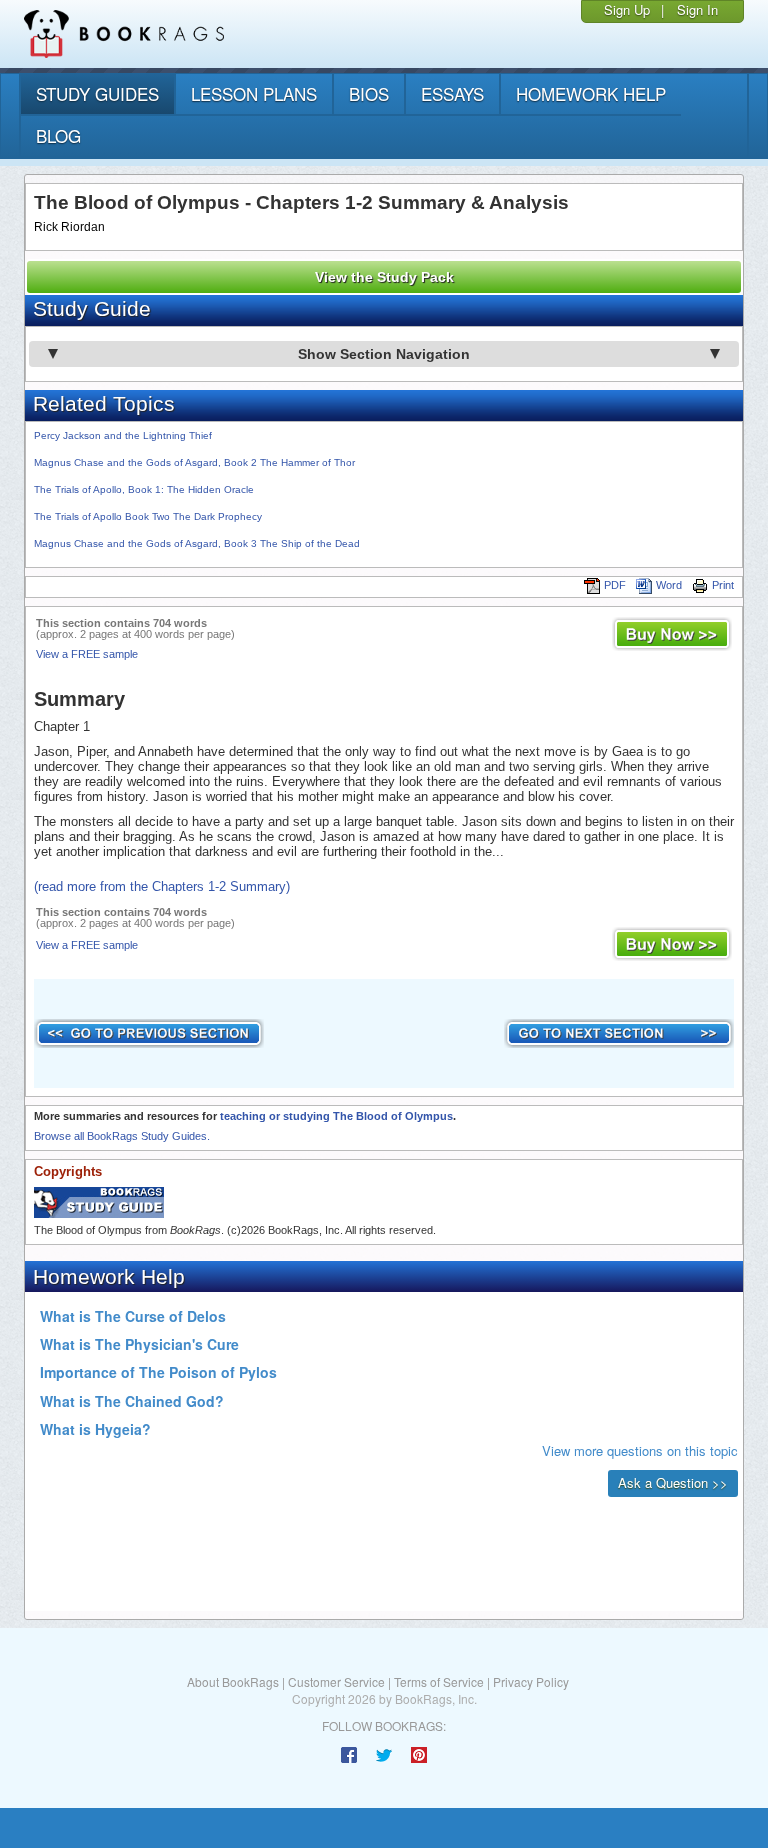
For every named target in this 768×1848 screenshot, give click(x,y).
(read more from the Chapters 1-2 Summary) (162, 886)
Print (723, 585)
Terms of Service (439, 1681)
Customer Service (336, 1681)
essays (452, 93)
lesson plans (254, 93)
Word (669, 585)
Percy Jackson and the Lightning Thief (123, 435)
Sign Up (627, 9)
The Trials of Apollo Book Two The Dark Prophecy (148, 516)
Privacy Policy (531, 1681)
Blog (58, 135)
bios (369, 93)
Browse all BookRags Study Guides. (122, 1136)
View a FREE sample (87, 654)
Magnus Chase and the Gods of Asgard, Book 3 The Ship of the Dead (197, 543)
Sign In (697, 9)
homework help (591, 93)
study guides (97, 93)
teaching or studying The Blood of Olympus (336, 1116)
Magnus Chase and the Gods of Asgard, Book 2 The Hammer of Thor (194, 462)
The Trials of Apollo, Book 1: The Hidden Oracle (144, 489)
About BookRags (233, 1681)
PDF (615, 585)
